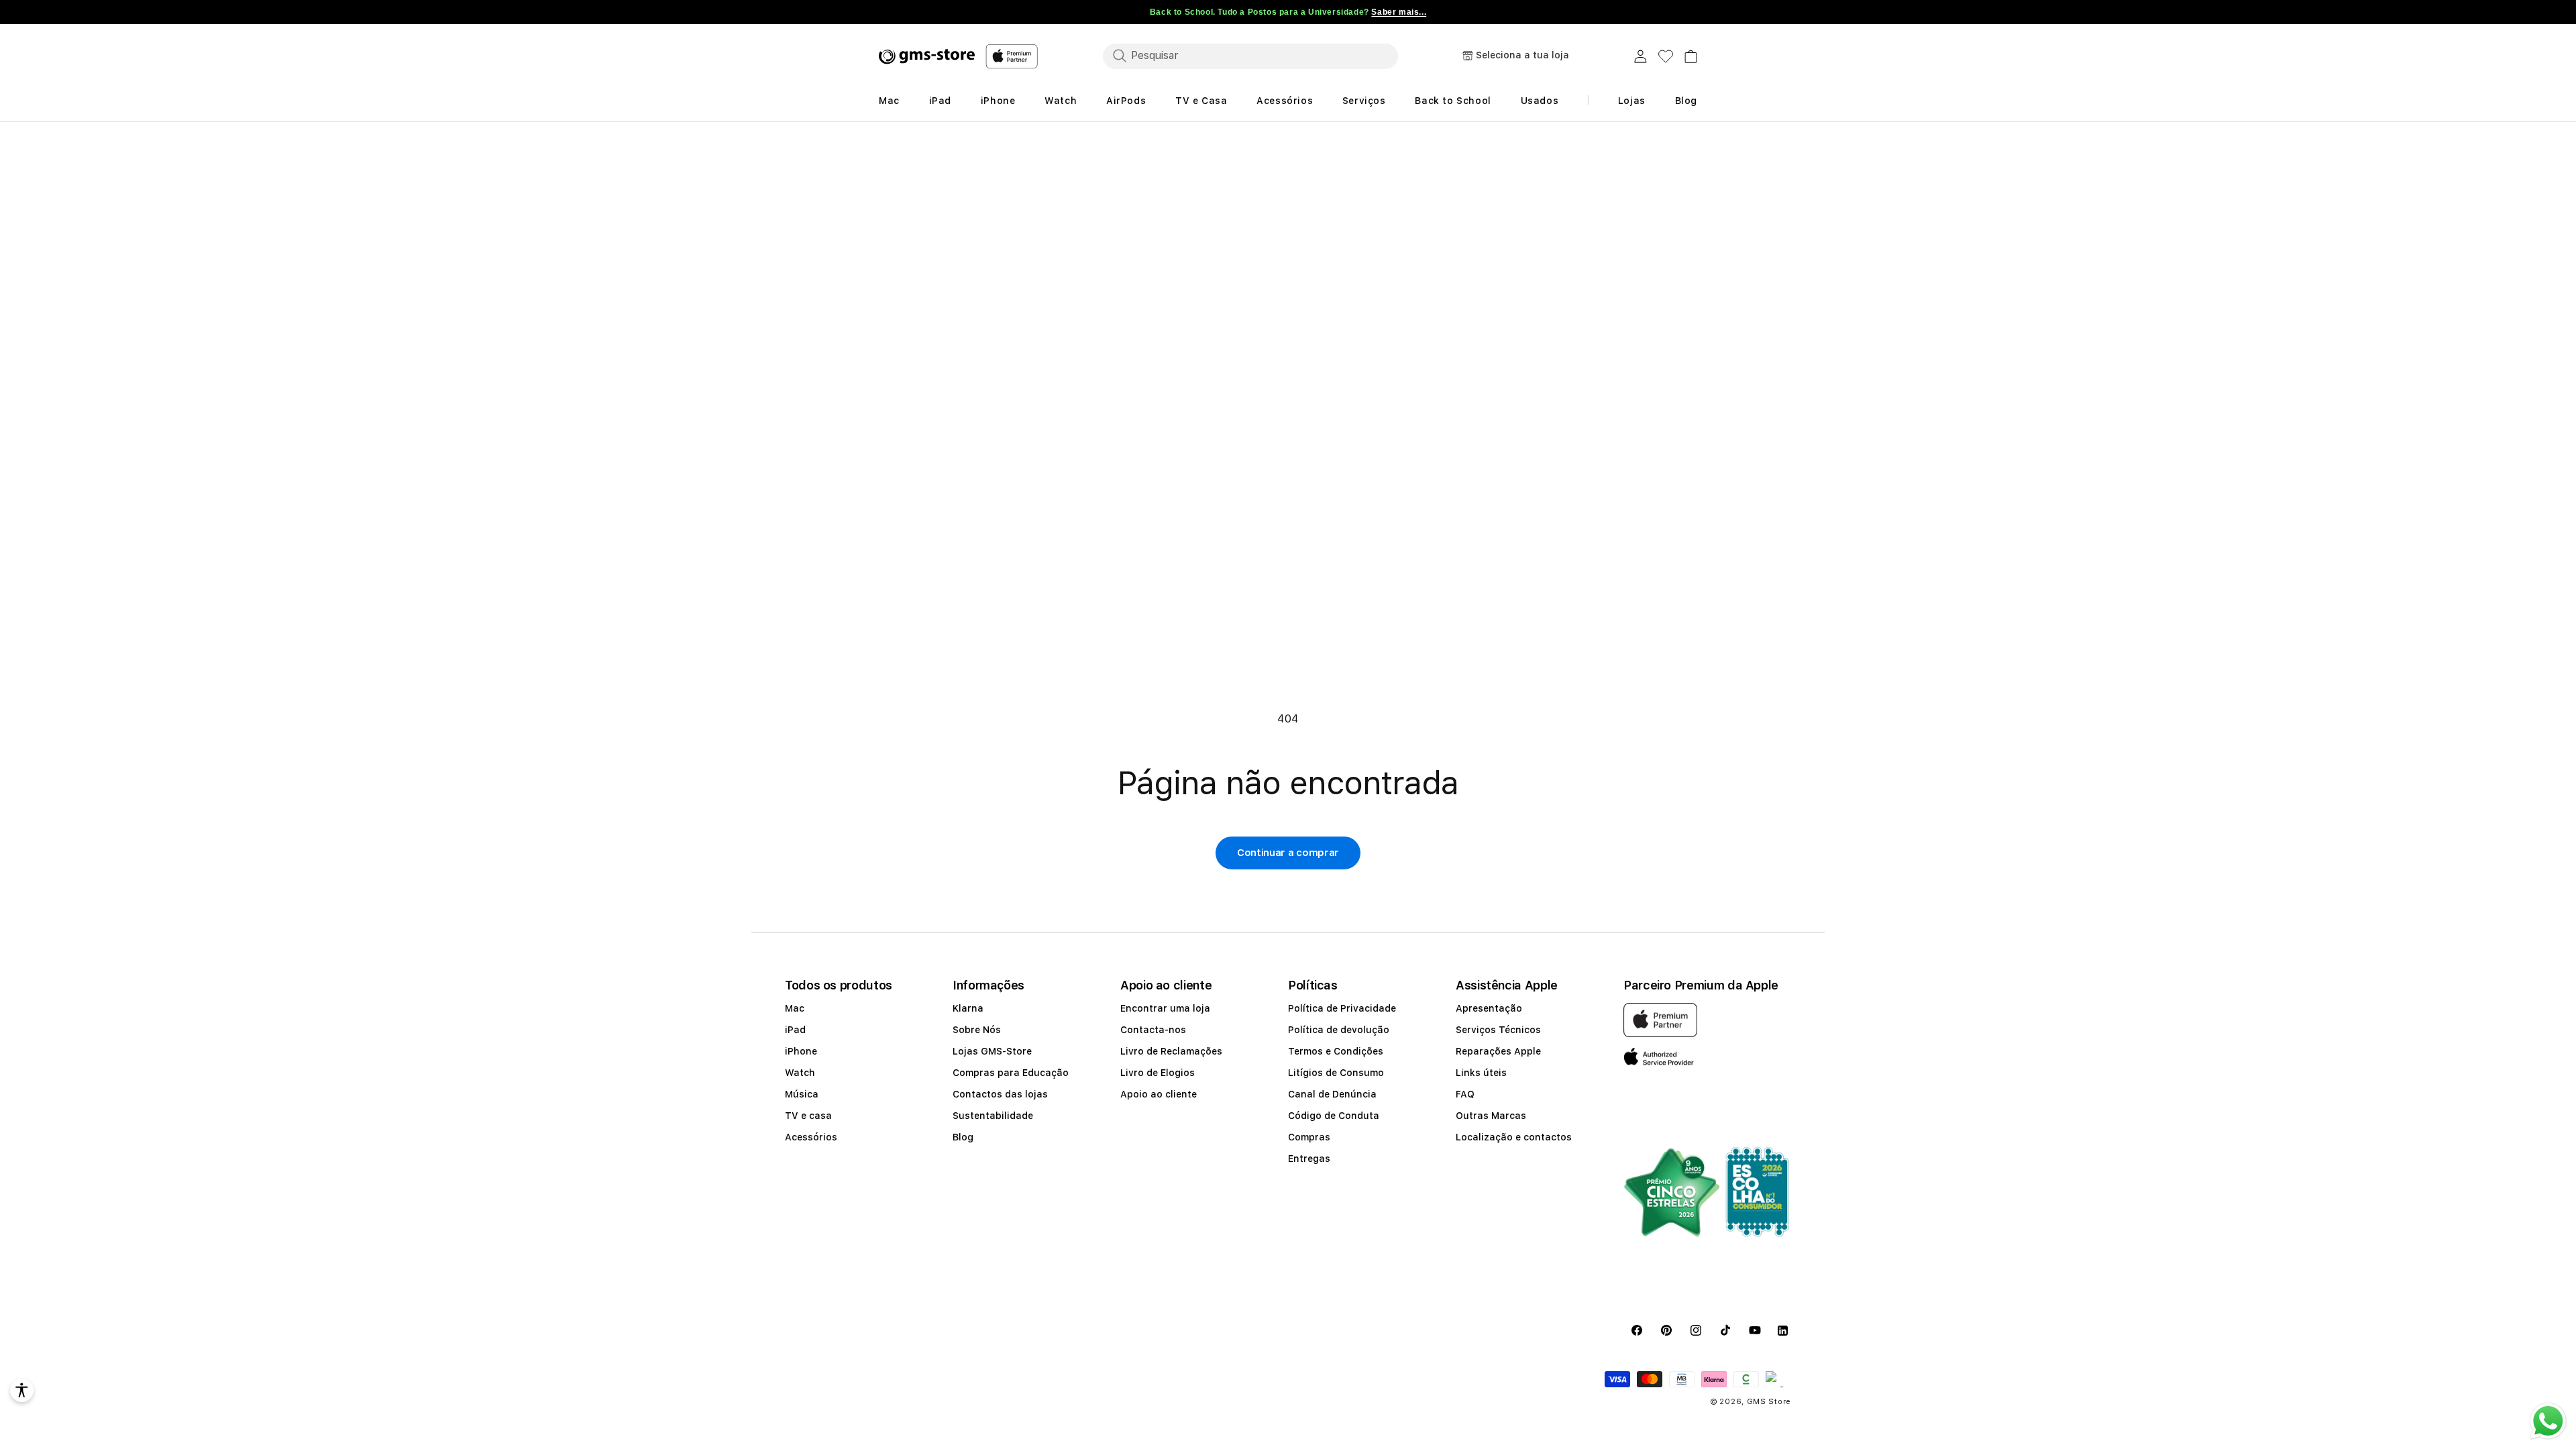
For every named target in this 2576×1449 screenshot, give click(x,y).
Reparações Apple (1498, 1051)
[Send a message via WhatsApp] (2548, 1421)
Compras (1309, 1137)
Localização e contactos (1514, 1137)
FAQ (1465, 1094)
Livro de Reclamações (1171, 1051)
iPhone (801, 1051)
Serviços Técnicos (1498, 1030)
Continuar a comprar (1288, 853)
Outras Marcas (1491, 1116)
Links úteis (1481, 1073)
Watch (800, 1073)
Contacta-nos (1153, 1030)
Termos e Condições (1336, 1051)
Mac (795, 1008)
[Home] (927, 56)
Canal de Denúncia (1332, 1094)
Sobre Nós (977, 1030)
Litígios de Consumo (1336, 1073)
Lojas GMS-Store (992, 1051)
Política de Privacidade (1342, 1008)
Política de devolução (1339, 1030)
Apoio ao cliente (1159, 1094)
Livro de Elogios (1158, 1073)
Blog (963, 1137)
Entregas (1309, 1159)
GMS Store (1769, 1402)
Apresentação (1489, 1008)
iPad (795, 1030)
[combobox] (1250, 56)
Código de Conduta (1334, 1116)
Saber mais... (1399, 12)
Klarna (968, 1008)
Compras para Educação (1011, 1073)
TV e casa (808, 1116)
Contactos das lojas (1000, 1094)
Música (802, 1094)
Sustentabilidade (993, 1116)
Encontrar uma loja (1165, 1008)
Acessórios (811, 1137)
